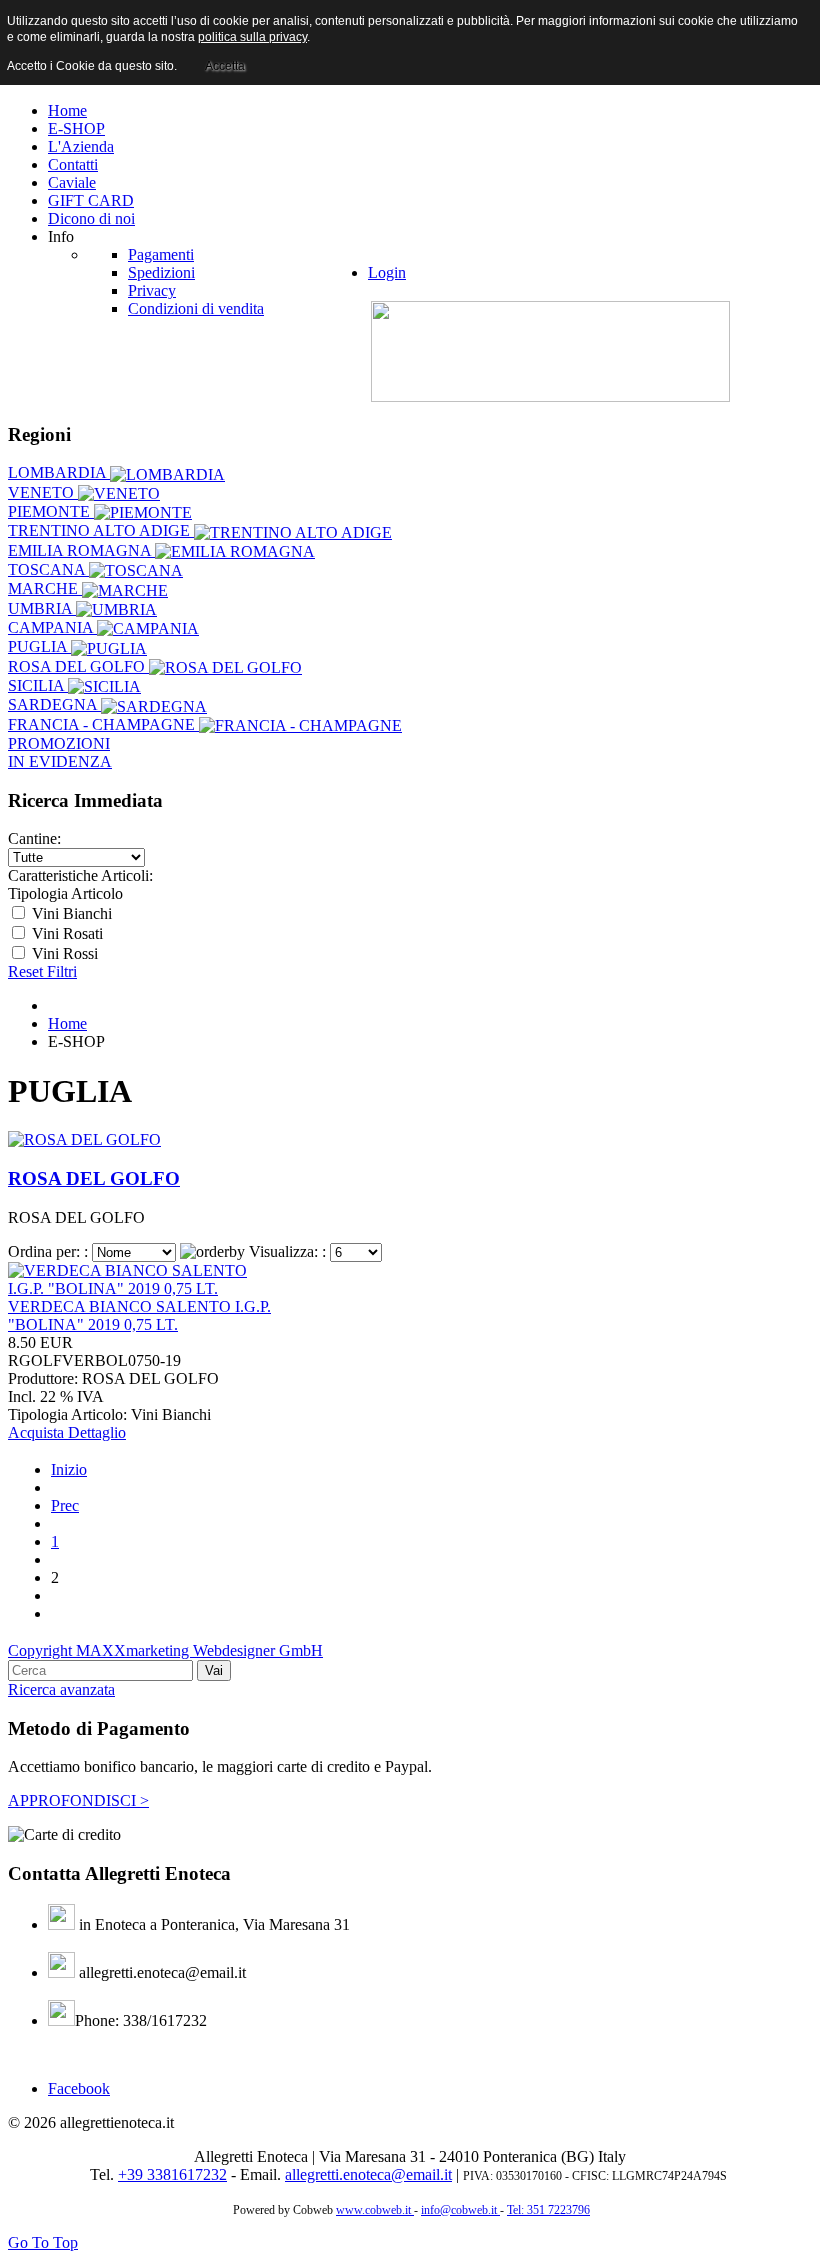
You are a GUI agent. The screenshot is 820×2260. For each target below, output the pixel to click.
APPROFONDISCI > (78, 1800)
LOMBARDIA (59, 472)
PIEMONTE (51, 511)
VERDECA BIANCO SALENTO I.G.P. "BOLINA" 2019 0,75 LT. (139, 1315)
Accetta (225, 66)
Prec (65, 1505)
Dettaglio (97, 1432)
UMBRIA (42, 608)
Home (67, 1023)
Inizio (69, 1469)
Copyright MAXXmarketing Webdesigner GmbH (165, 1650)
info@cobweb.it (460, 2210)
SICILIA (38, 685)
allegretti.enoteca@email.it (368, 2174)
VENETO (43, 492)
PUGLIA (39, 646)
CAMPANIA (52, 627)
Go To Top (43, 2242)
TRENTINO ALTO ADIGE (101, 530)
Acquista (38, 1432)
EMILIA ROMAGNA (81, 550)
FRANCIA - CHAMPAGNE (103, 724)
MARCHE (45, 588)
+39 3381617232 (172, 2174)
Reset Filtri (42, 971)
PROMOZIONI (59, 743)
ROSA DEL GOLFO (78, 666)
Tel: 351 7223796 (548, 2210)
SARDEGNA (54, 704)
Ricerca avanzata (61, 1689)
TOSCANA (48, 569)
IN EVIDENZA (60, 761)
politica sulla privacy (252, 37)
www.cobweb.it (375, 2210)
